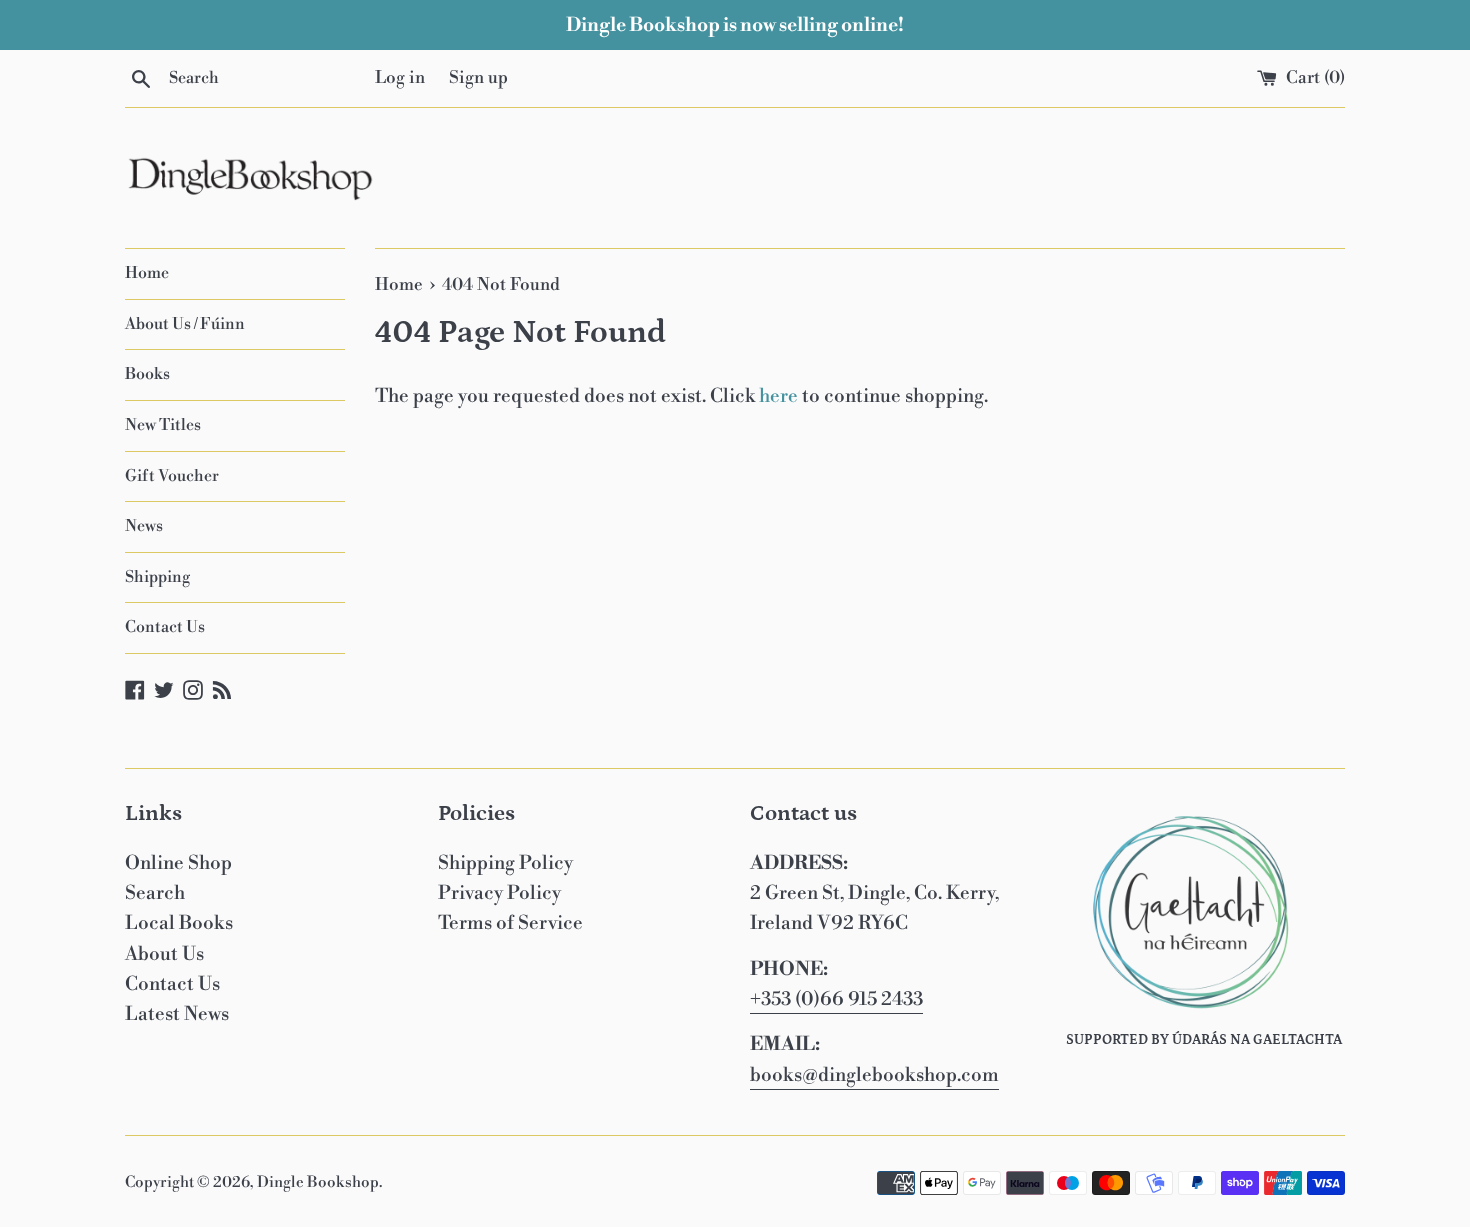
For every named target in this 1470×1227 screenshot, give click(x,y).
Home (147, 273)
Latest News (177, 1014)
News (144, 526)
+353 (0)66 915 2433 (836, 999)
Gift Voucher (172, 476)
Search (155, 893)
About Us (164, 954)
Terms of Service (510, 923)
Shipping (157, 577)
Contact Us (165, 627)
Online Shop (178, 863)
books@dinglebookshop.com (874, 1075)
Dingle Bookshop (318, 1182)
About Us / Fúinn (185, 324)
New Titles (163, 425)
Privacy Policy (499, 893)
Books (147, 374)
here (778, 396)
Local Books (179, 923)
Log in (400, 78)
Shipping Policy (505, 863)
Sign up (478, 78)
